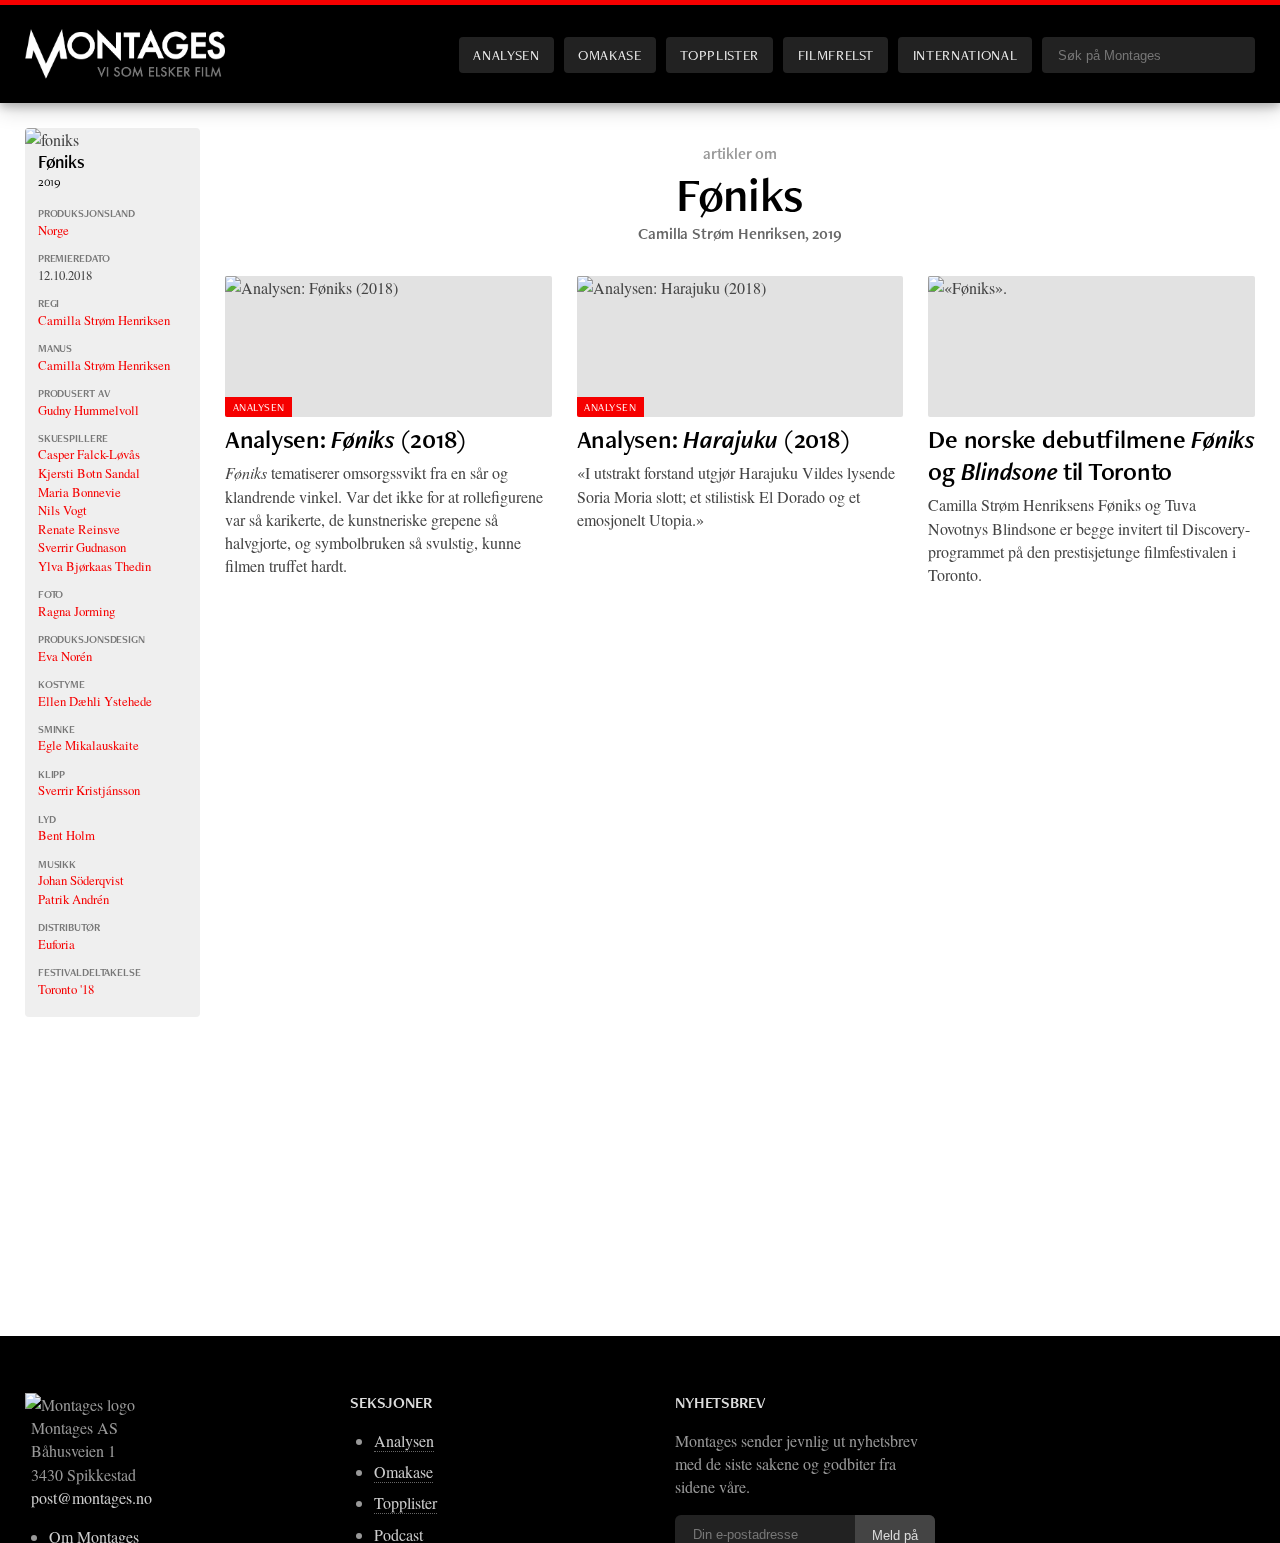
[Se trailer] (52, 139)
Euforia (56, 944)
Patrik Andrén (73, 899)
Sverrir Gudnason (82, 547)
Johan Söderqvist (81, 880)
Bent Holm (66, 835)
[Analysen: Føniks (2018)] (388, 346)
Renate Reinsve (79, 529)
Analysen (506, 54)
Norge (53, 230)
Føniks (61, 161)
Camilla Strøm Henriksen (104, 320)
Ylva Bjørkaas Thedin (94, 566)
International (965, 54)
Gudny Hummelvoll (88, 410)
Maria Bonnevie (79, 492)
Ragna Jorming (76, 611)
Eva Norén (65, 656)
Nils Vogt (62, 510)
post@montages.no (91, 1497)
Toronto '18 (66, 989)
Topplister (719, 54)
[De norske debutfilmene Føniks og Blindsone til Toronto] (1091, 346)
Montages (58, 39)
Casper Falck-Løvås (89, 454)
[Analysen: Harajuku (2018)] (740, 346)
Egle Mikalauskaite (88, 745)
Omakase (609, 54)
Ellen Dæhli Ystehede (95, 701)
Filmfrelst (836, 54)
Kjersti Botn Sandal (89, 473)
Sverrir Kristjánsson (89, 790)
